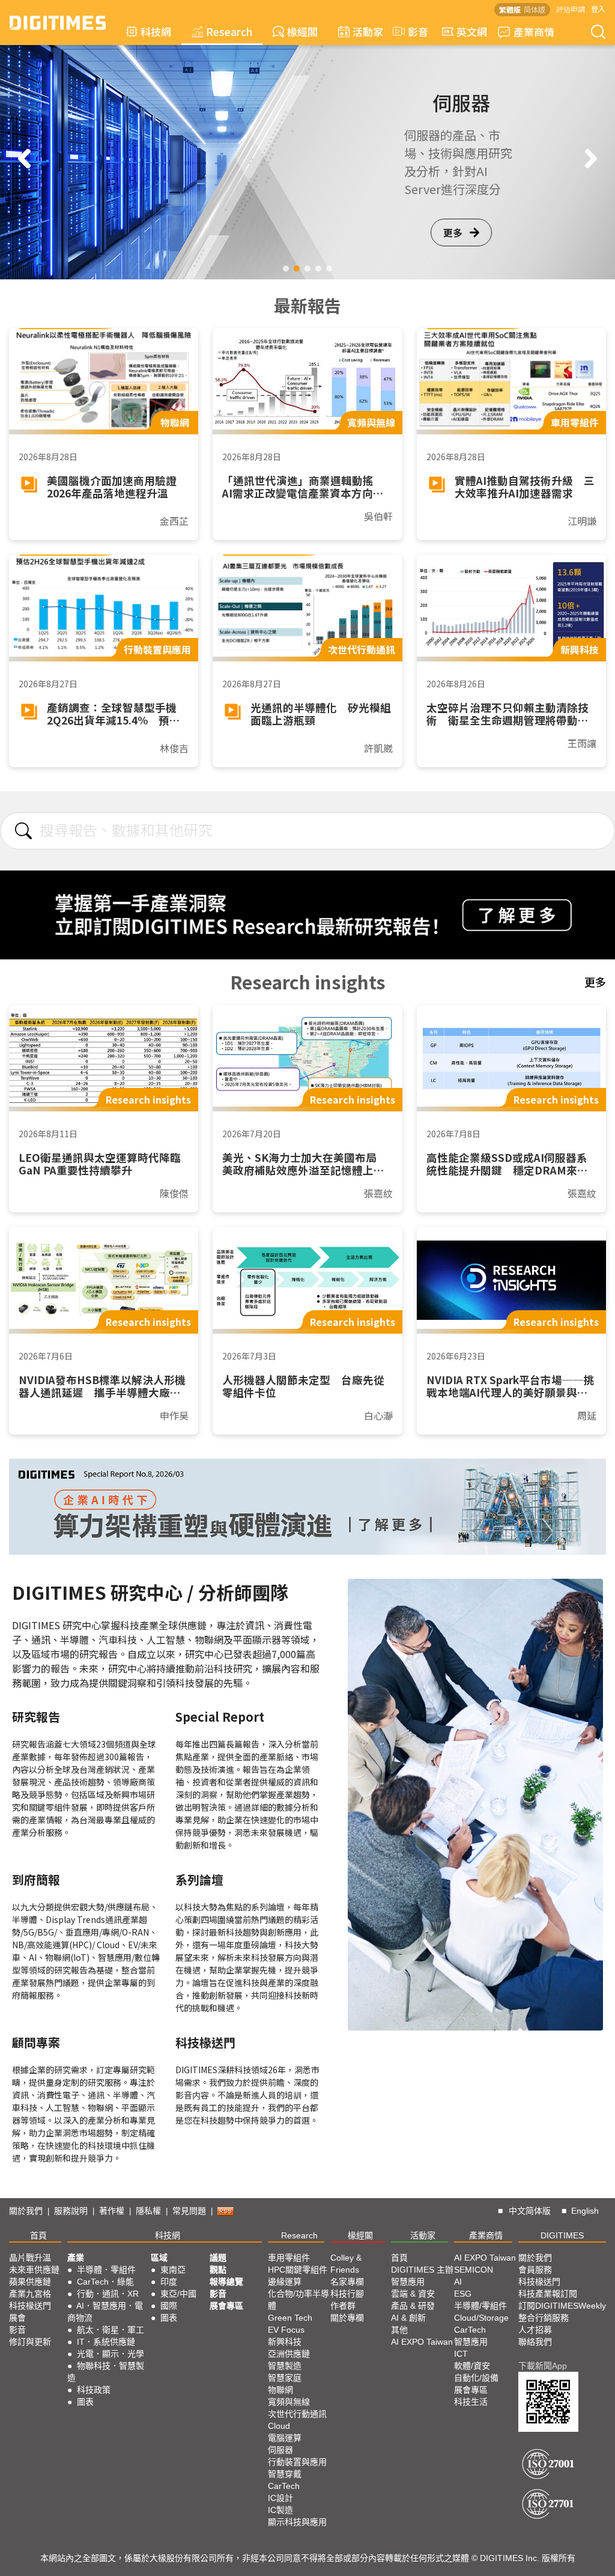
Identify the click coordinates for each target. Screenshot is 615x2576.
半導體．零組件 (106, 2270)
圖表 (85, 2402)
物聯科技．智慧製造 (106, 2372)
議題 (218, 2258)
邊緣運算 (285, 2282)
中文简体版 (530, 2211)
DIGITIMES (562, 2235)
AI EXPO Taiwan (422, 2342)
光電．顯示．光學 (111, 2354)
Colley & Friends (346, 2264)
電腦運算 (285, 2438)
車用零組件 (289, 2258)
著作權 (112, 2211)
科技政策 (94, 2390)
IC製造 (280, 2510)
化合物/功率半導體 (298, 2300)
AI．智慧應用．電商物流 (105, 2312)
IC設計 (280, 2498)
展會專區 (226, 2306)
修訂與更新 (30, 2342)
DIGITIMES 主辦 (422, 2270)
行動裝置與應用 (297, 2462)
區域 (159, 2258)
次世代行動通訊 (297, 2414)
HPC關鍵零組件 (298, 2270)
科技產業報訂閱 (548, 2294)
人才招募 (535, 2330)
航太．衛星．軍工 (111, 2330)
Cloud (279, 2426)
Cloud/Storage (481, 2318)
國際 (169, 2306)
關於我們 (26, 2211)
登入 (598, 9)
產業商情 (534, 32)
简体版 (535, 9)
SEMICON (474, 2270)
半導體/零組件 (480, 2306)
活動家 (368, 32)
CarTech (284, 2486)
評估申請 (571, 9)
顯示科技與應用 (297, 2522)
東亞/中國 (178, 2294)
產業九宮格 (30, 2294)
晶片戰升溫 (30, 2258)
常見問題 (189, 2211)
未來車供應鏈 (34, 2270)
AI (458, 2282)
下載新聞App (543, 2366)
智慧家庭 (285, 2378)
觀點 (218, 2270)
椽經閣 (302, 32)
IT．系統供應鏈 (106, 2342)
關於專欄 (347, 2318)
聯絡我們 (535, 2342)
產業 (76, 2258)
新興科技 (285, 2342)
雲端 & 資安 (413, 2294)
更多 (453, 232)
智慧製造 (285, 2366)
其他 (399, 2330)
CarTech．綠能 (105, 2282)
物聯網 (280, 2390)
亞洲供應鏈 (289, 2354)
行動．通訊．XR (108, 2294)
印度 (169, 2282)
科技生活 (471, 2402)
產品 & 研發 (413, 2306)
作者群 (343, 2306)
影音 (413, 32)
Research (229, 32)
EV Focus (286, 2330)
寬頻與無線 (289, 2402)
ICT (461, 2354)
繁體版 (510, 9)
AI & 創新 (408, 2318)
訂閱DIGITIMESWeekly (562, 2306)
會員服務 (535, 2270)
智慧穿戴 (285, 2474)
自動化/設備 (476, 2378)
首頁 (38, 2235)
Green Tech (290, 2318)
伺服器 (280, 2450)
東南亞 (173, 2270)
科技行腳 (347, 2294)
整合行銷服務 (544, 2318)
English (585, 2211)
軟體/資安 (472, 2366)
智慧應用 (408, 2282)
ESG (463, 2294)
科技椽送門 (30, 2306)
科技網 (156, 32)
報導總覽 (226, 2282)
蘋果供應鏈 (30, 2282)
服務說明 (71, 2211)
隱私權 (148, 2211)
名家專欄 (347, 2282)
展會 (17, 2318)
